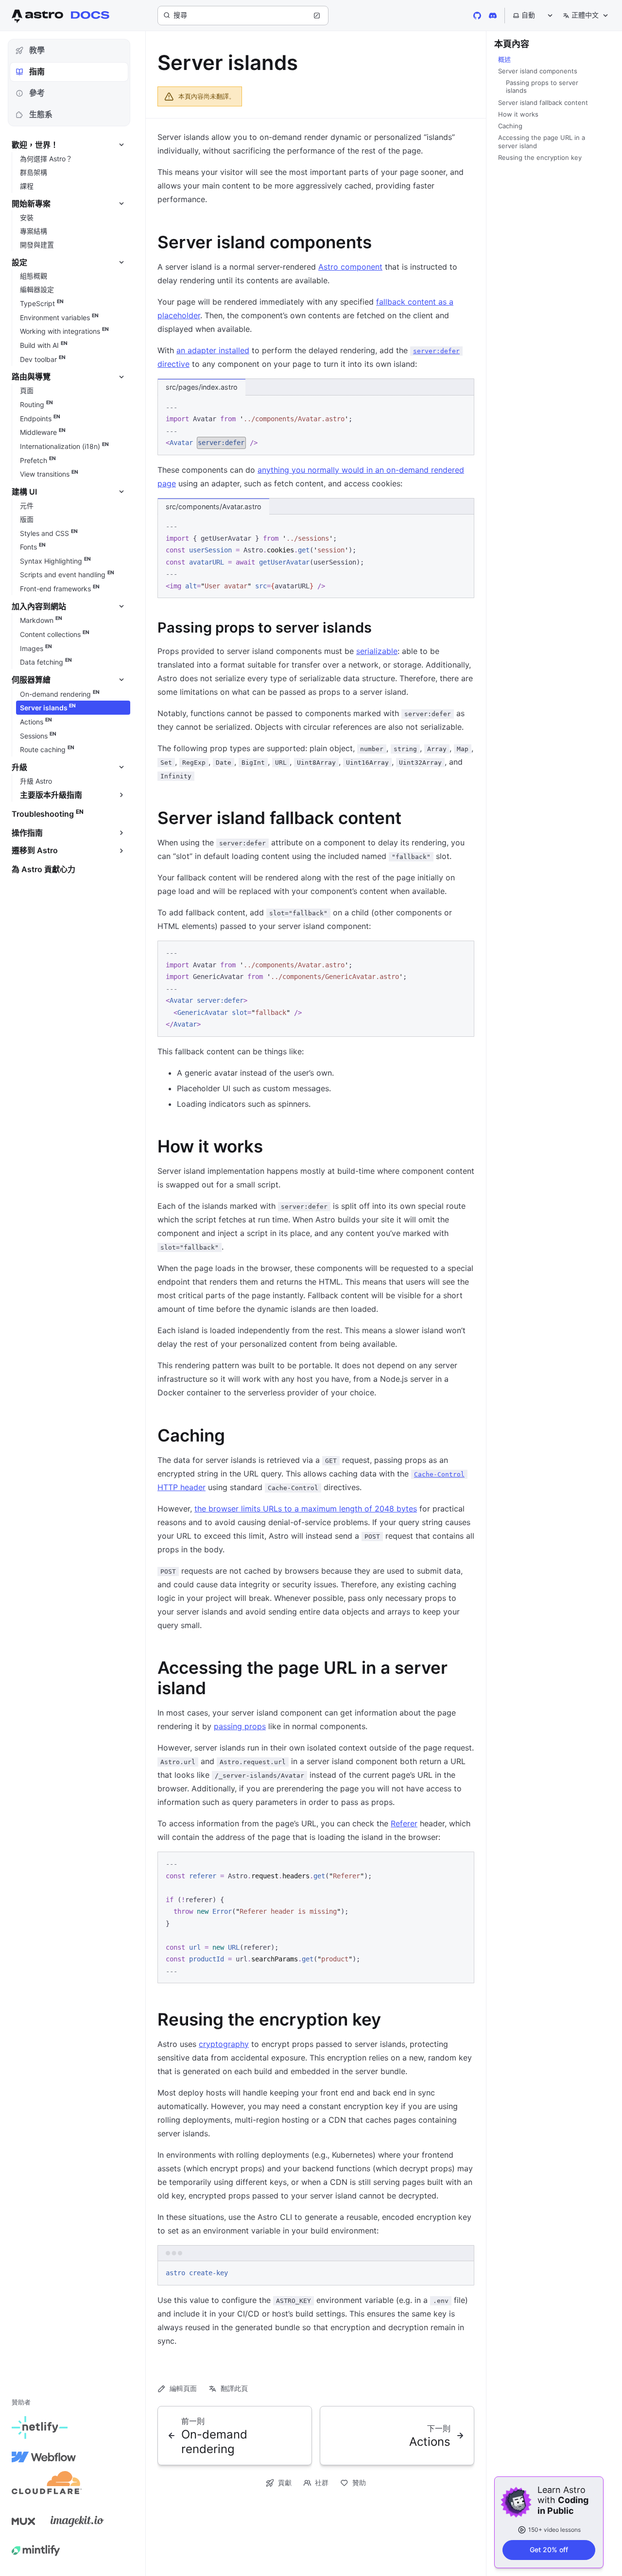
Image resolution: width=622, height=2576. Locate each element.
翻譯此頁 (234, 2388)
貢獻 (285, 2482)
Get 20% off (549, 2550)
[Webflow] (44, 2457)
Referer (404, 1823)
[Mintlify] (36, 2550)
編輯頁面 (183, 2388)
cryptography (224, 2044)
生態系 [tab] (41, 114)
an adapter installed (213, 350)
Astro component (350, 267)
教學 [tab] (37, 50)
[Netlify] (40, 2428)
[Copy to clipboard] (462, 406)
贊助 (359, 2482)
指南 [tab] (37, 71)
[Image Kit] (77, 2521)
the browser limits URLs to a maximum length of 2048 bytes (306, 1509)
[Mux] (23, 2521)
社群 (322, 2482)
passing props (240, 1726)
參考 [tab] (37, 93)
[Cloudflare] (47, 2486)
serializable (377, 651)
